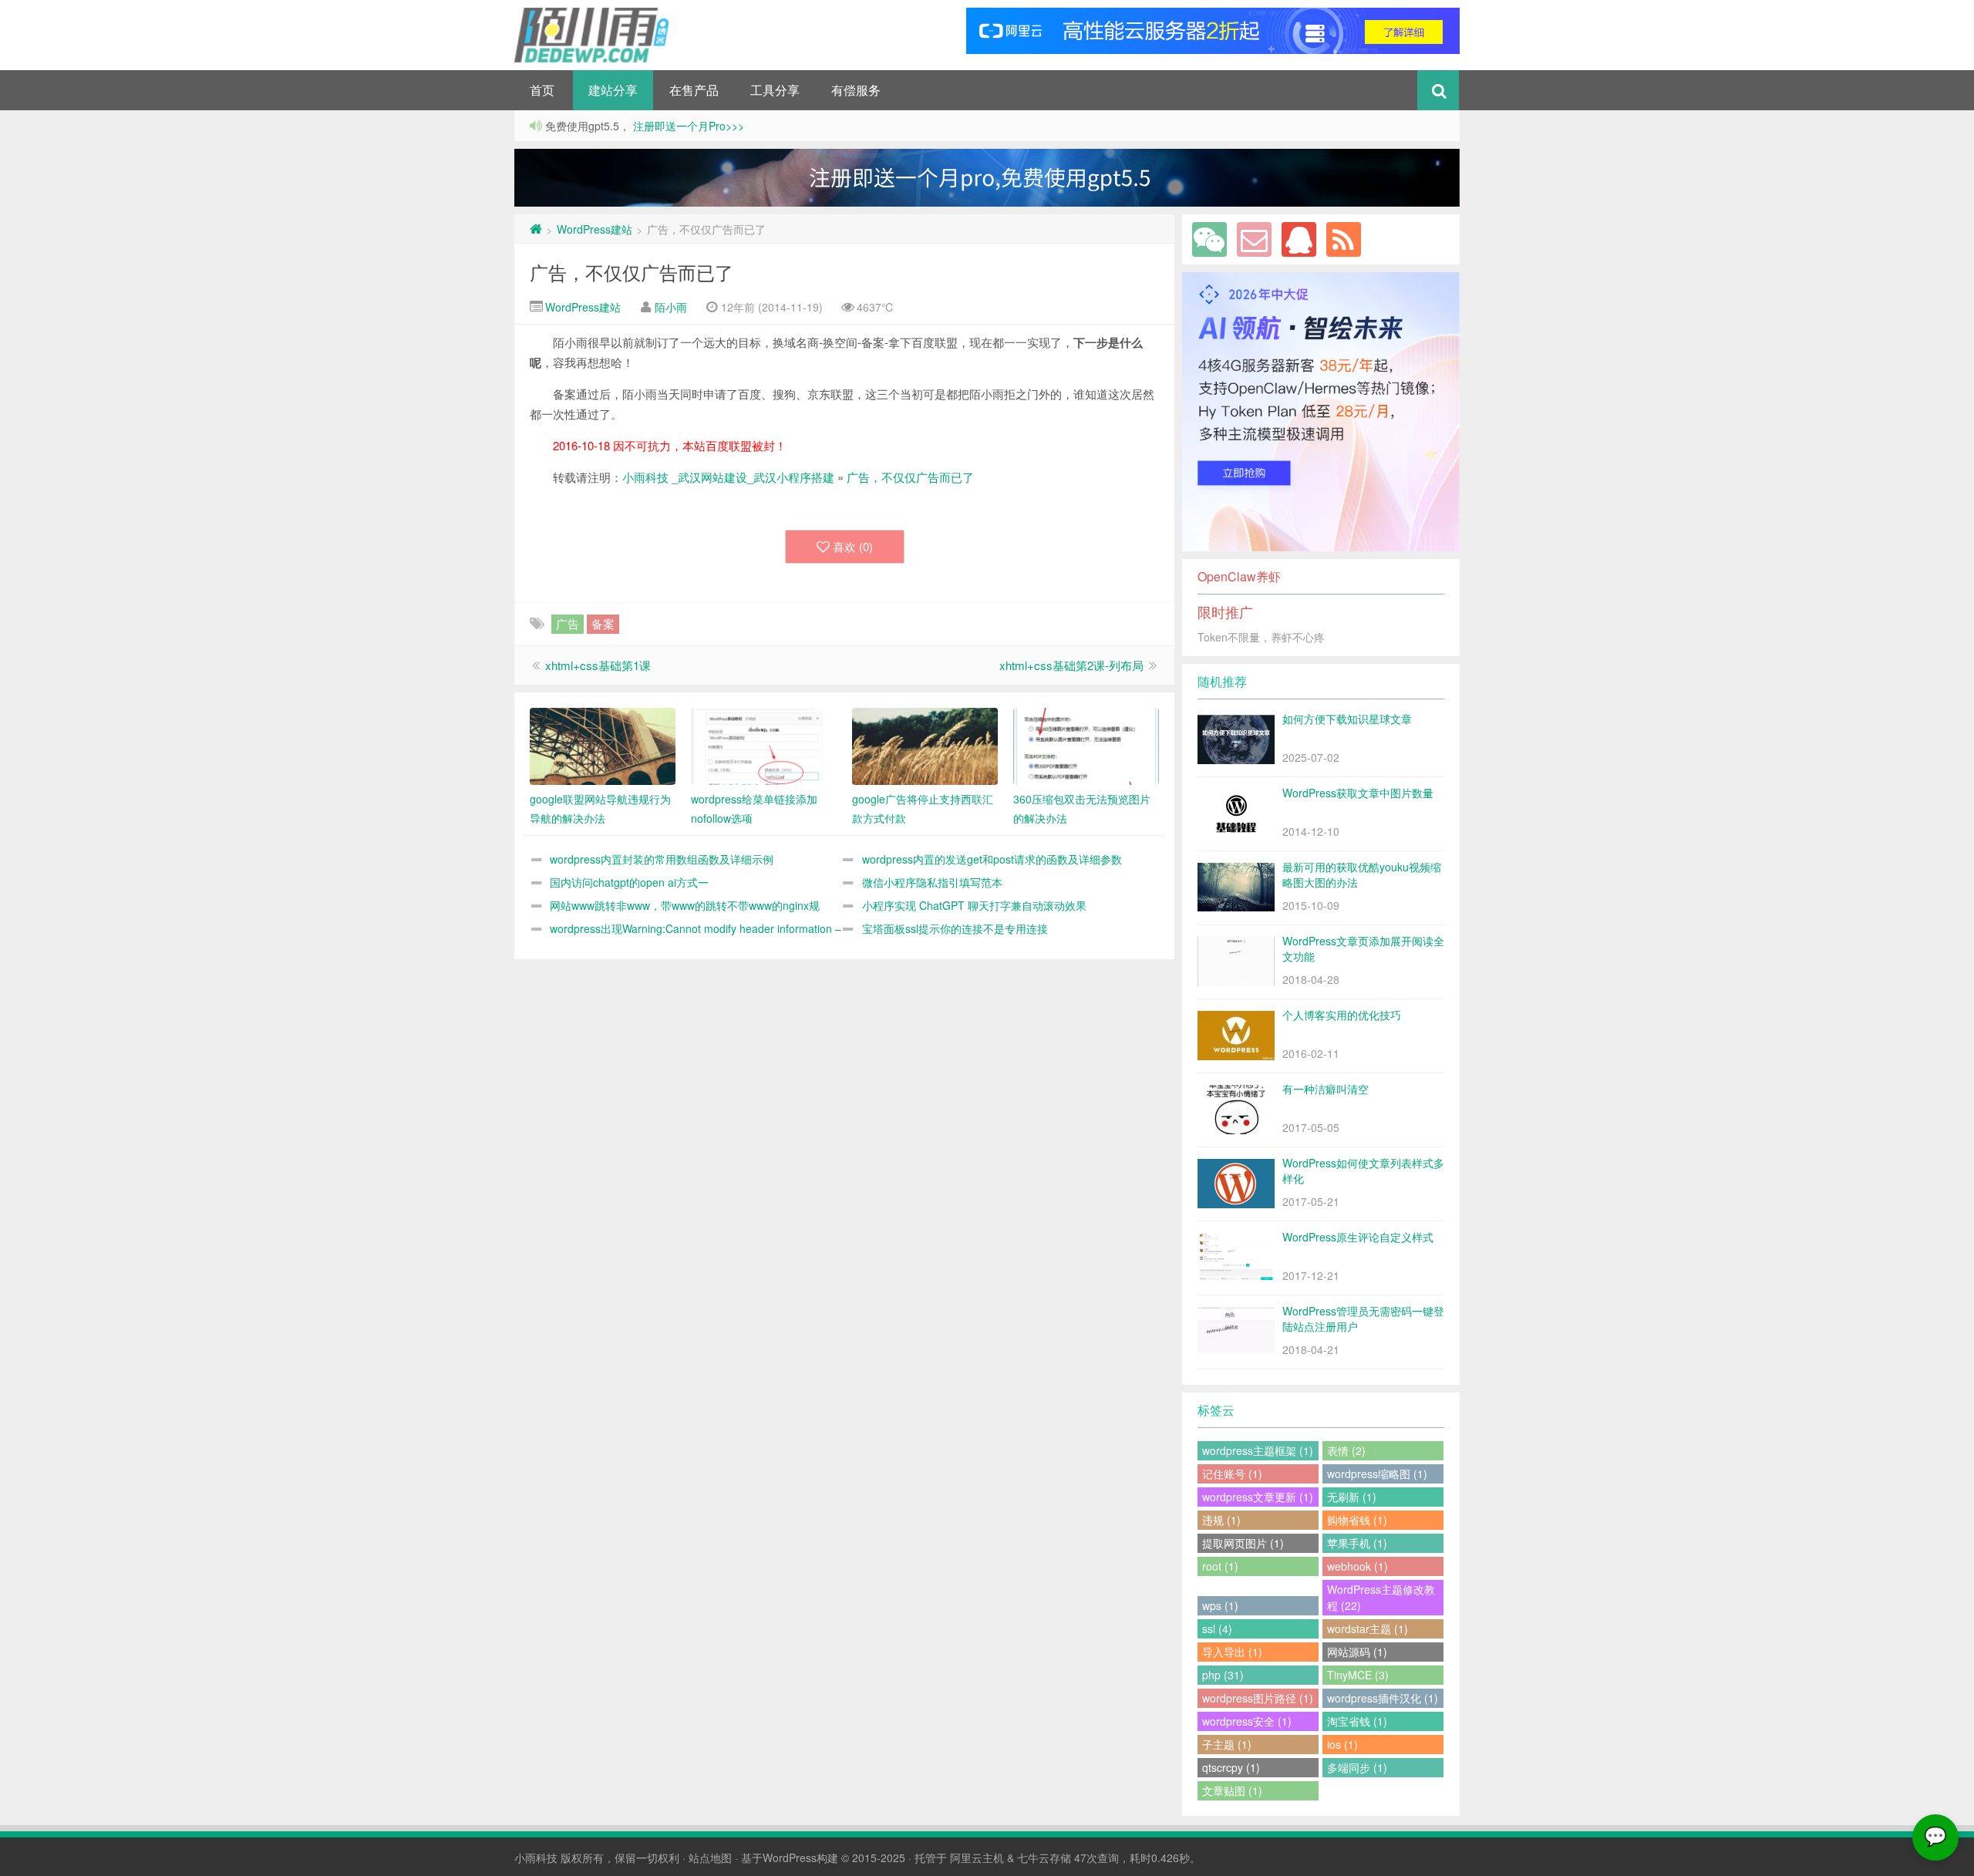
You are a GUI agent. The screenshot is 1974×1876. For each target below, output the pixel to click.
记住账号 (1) (1232, 1474)
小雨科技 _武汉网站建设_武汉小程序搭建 (728, 477)
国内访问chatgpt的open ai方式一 (629, 882)
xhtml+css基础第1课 (598, 665)
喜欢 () (853, 546)
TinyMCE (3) (1358, 1675)
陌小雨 (671, 307)
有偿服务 (856, 90)
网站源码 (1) (1357, 1652)
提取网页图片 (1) (1243, 1543)
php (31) (1223, 1675)
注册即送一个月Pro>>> (687, 126)
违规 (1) (1221, 1520)
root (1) (1220, 1566)
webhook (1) (1358, 1566)
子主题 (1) (1227, 1744)
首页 (542, 90)
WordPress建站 (595, 229)
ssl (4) (1217, 1628)
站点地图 (710, 1857)
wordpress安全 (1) (1247, 1721)
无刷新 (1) (1352, 1497)
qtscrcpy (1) (1231, 1767)
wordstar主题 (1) (1368, 1628)
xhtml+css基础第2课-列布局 (1071, 665)
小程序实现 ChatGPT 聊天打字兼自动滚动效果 (974, 905)
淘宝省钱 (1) (1357, 1721)
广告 (568, 623)
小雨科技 (536, 1857)
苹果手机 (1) (1357, 1543)
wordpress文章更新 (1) (1258, 1497)
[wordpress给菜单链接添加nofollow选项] (764, 746)
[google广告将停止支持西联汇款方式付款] (925, 746)
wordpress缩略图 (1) (1377, 1474)
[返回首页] (536, 229)
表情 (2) (1346, 1450)
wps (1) (1220, 1605)
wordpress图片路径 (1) (1258, 1698)
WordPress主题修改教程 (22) (1381, 1597)
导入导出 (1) (1232, 1652)
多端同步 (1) (1357, 1767)
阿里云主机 (977, 1857)
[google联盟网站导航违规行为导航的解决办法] (603, 746)
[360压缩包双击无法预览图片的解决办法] (1086, 746)
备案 (603, 623)
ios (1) (1342, 1744)
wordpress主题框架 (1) (1258, 1450)
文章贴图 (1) (1232, 1790)
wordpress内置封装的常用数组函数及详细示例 (662, 859)
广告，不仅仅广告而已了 (632, 272)
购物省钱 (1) (1357, 1520)
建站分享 (613, 90)
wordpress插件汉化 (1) (1383, 1698)
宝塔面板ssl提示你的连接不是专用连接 (955, 928)
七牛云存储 (1044, 1857)
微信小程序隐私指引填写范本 (932, 882)
